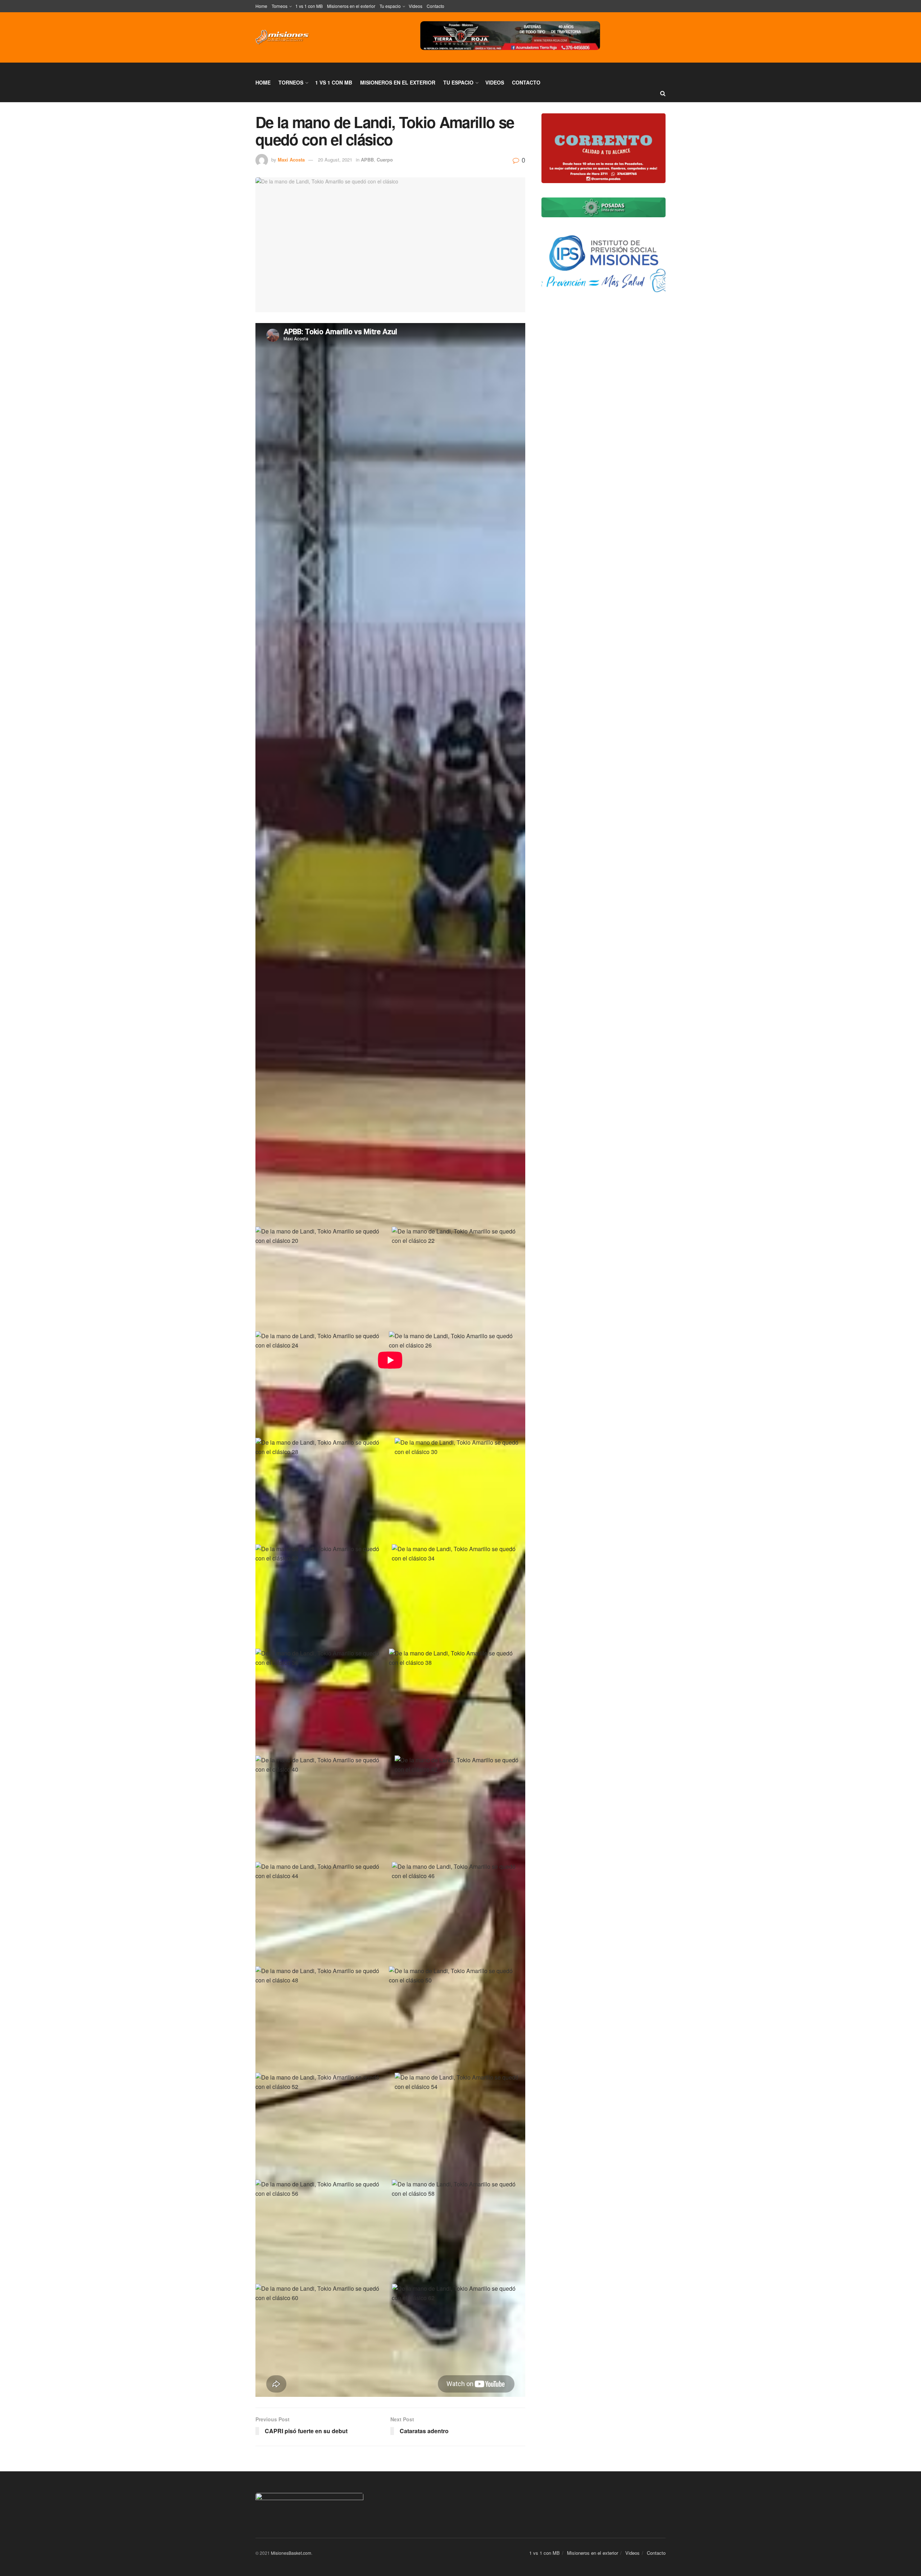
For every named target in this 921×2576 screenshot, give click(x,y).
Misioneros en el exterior (351, 6)
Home (261, 6)
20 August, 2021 (335, 160)
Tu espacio (390, 6)
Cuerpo (385, 160)
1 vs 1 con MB (309, 6)
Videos (416, 6)
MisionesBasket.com (291, 2553)
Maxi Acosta (291, 160)
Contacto (435, 6)
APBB (367, 160)
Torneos (280, 6)
